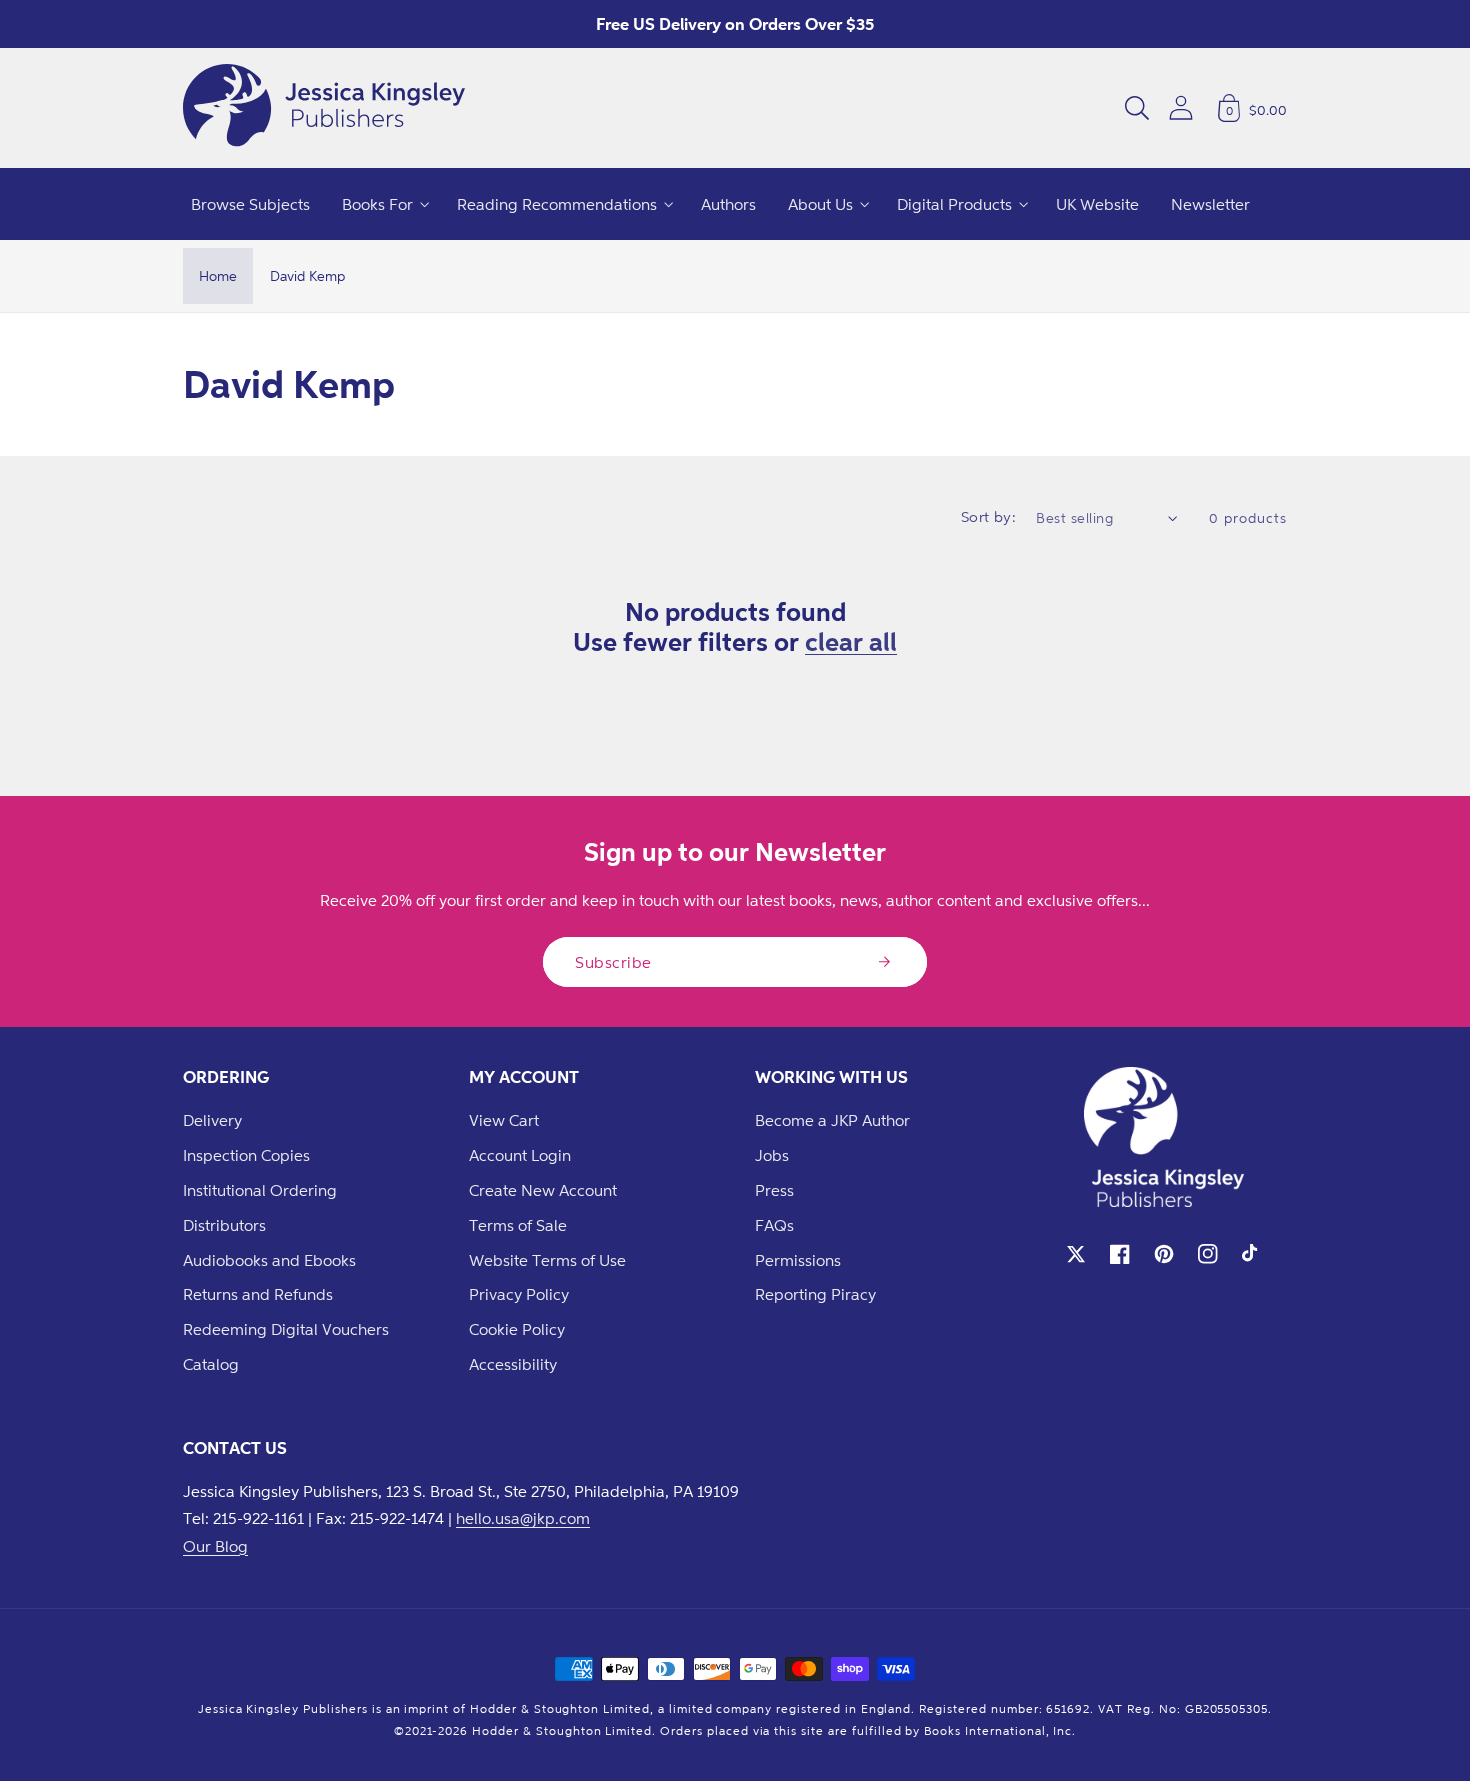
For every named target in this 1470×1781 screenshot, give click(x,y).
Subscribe (613, 962)
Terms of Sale (518, 1225)
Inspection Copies (246, 1155)
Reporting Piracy (815, 1294)
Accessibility (513, 1364)
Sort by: (989, 516)
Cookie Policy (517, 1329)
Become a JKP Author (832, 1120)
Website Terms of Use (547, 1260)
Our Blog (215, 1546)
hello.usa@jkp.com (523, 1518)
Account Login (520, 1155)
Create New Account (543, 1190)
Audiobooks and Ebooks (269, 1260)
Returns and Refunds (258, 1294)
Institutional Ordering (260, 1190)
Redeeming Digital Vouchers (286, 1329)
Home (218, 275)
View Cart (504, 1120)
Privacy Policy (519, 1294)
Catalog (211, 1364)
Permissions (798, 1260)
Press (774, 1190)
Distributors (224, 1225)
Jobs (772, 1155)
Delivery (212, 1120)
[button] (1137, 108)
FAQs (774, 1225)
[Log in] (1181, 107)
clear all (851, 641)
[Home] (324, 108)
